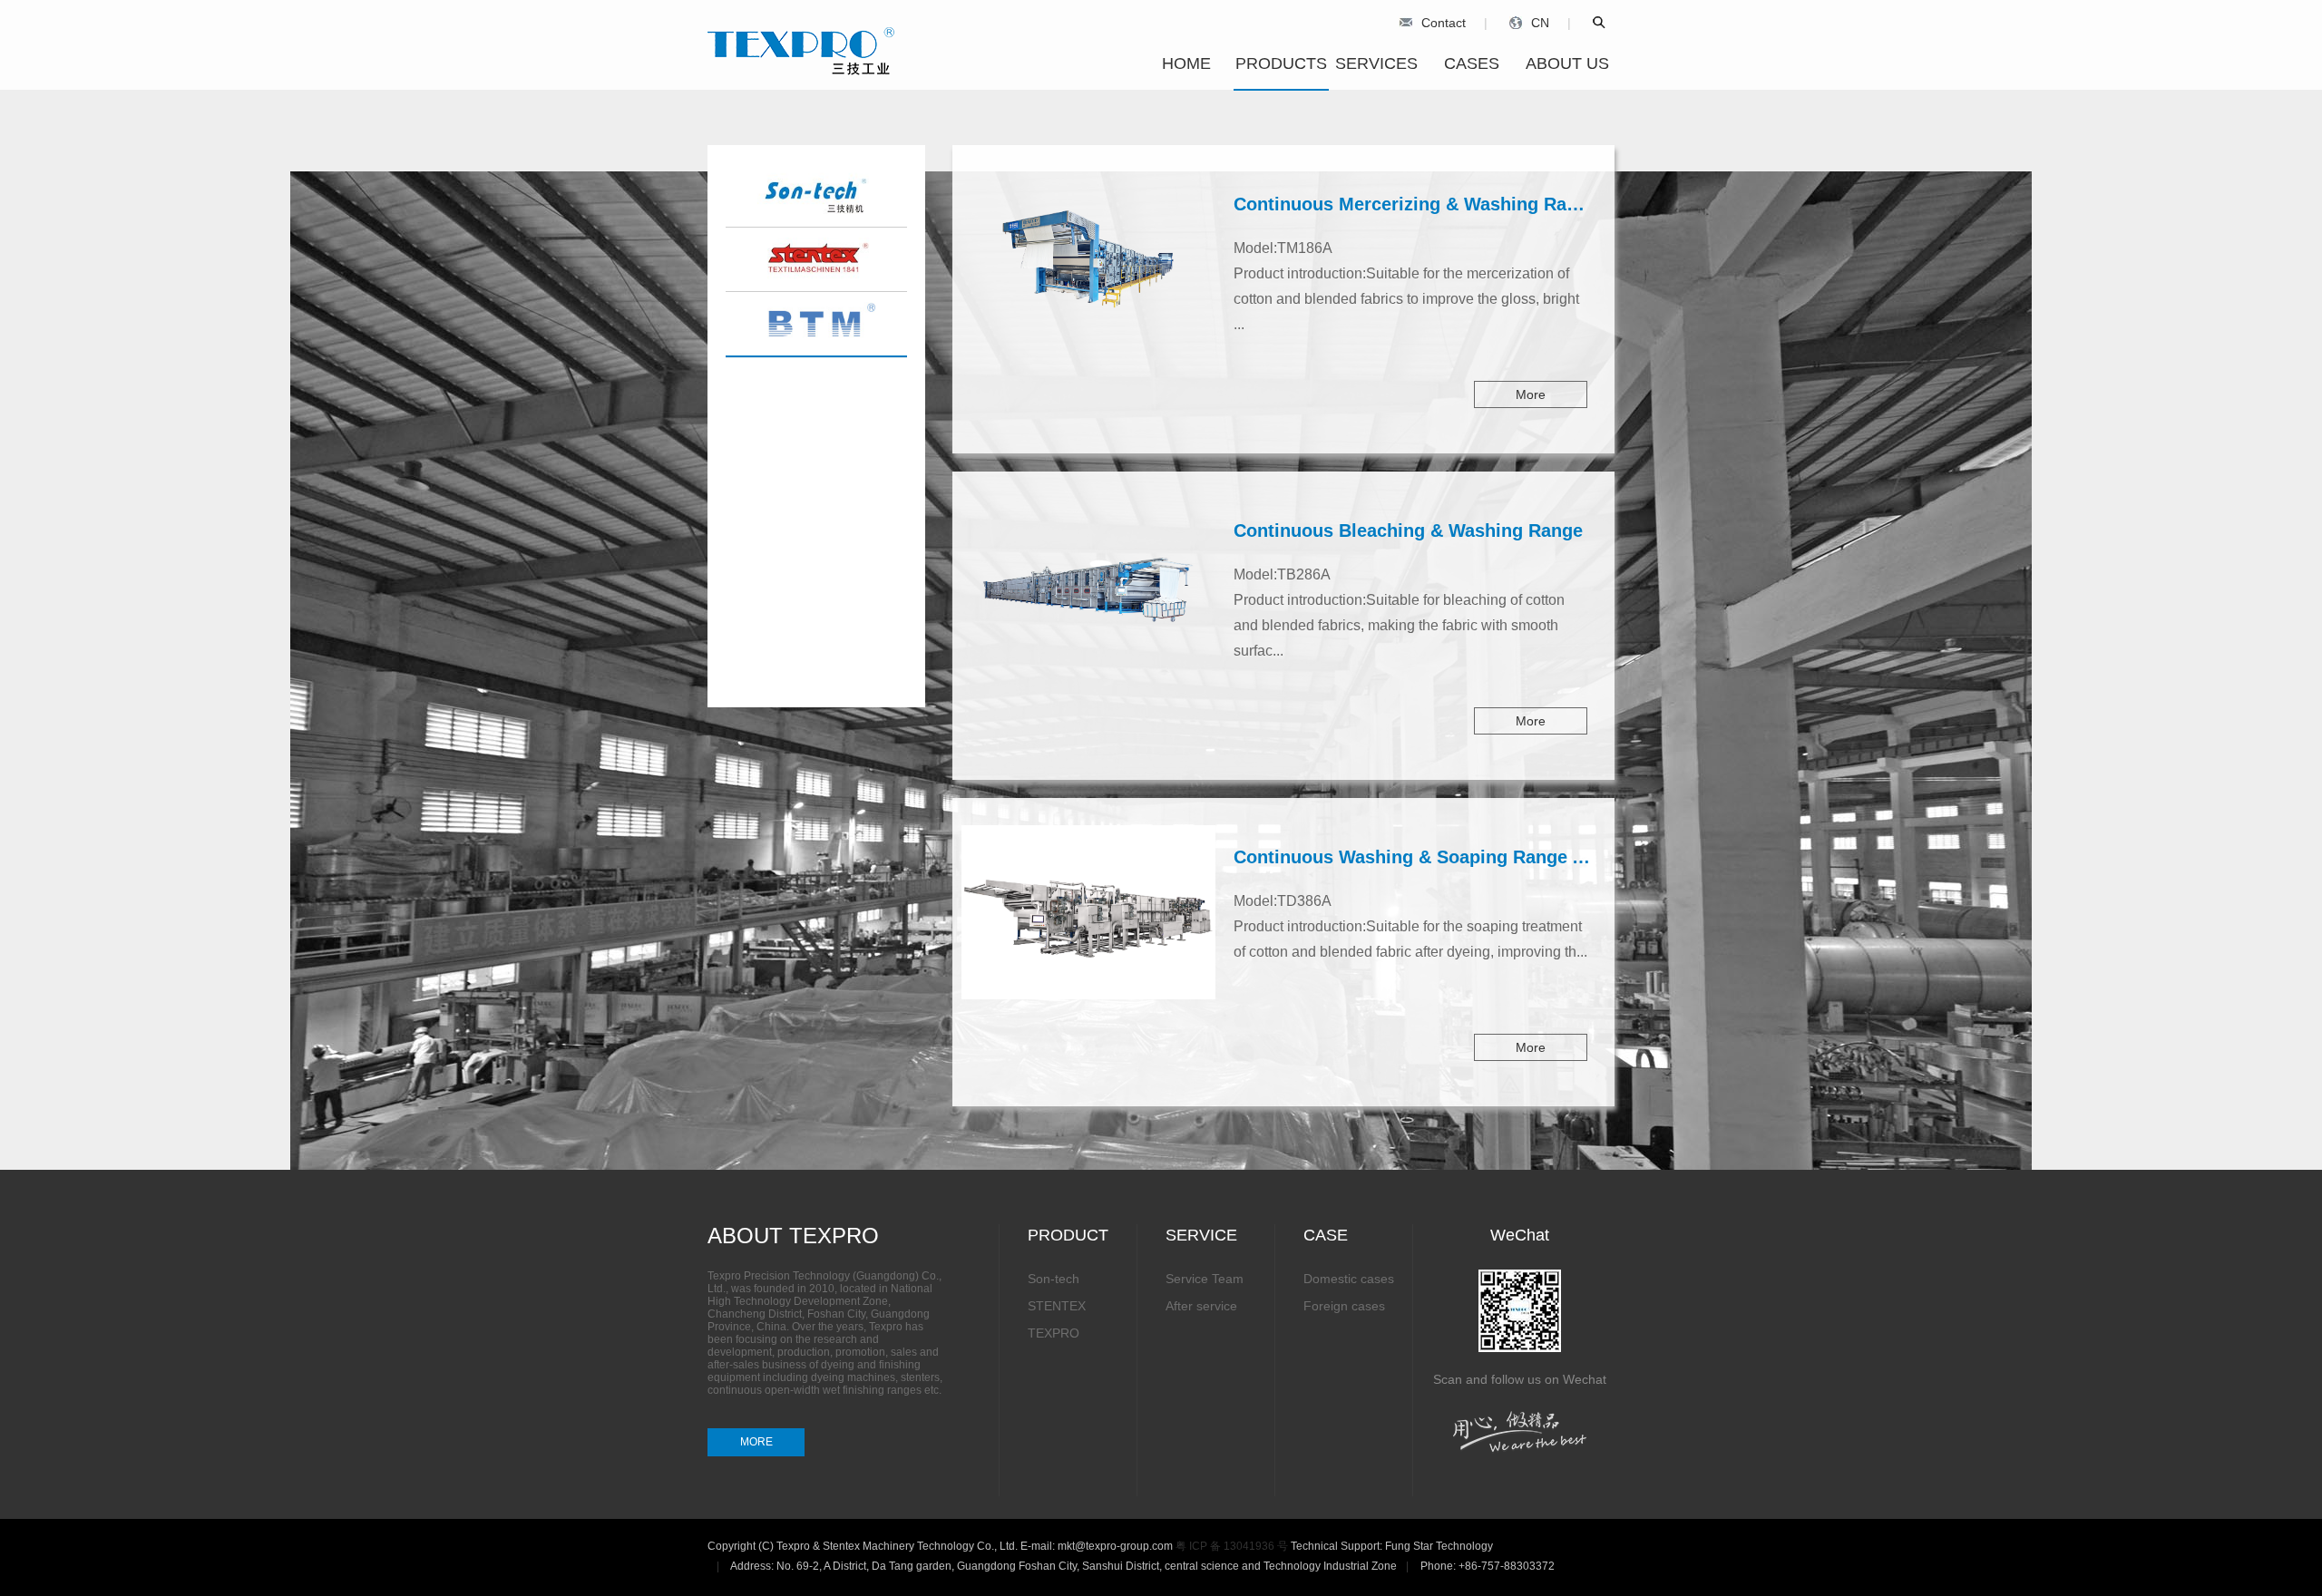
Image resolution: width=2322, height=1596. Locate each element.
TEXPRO (1054, 1333)
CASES (1472, 63)
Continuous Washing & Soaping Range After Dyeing (1457, 857)
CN (1540, 23)
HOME (1186, 63)
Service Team (1205, 1279)
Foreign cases (1344, 1306)
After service (1201, 1306)
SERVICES (1376, 63)
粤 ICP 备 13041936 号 (1232, 1546)
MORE (756, 1442)
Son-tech (1054, 1279)
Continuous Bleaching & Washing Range (1408, 530)
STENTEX (1057, 1306)
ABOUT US (1567, 63)
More (1531, 394)
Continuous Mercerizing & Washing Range (1416, 204)
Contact (1444, 23)
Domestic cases (1349, 1279)
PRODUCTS (1281, 63)
